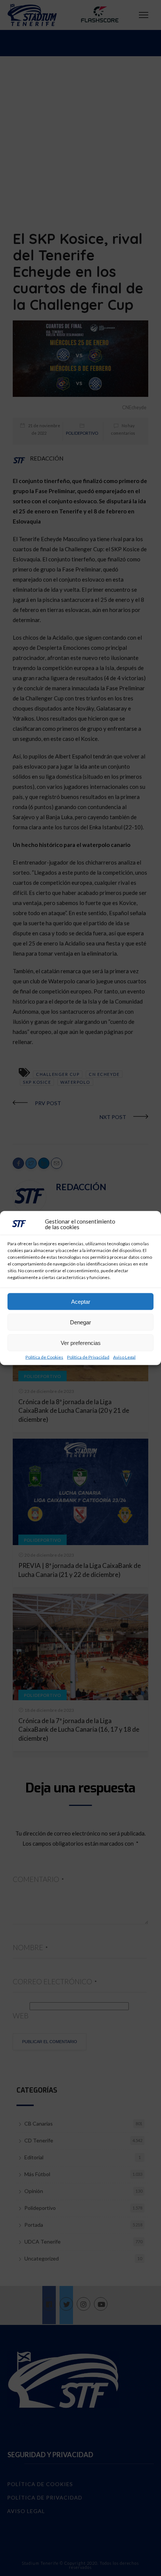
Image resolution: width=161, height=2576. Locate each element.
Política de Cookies (44, 1357)
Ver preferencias (81, 1343)
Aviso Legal (124, 1357)
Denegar (80, 1322)
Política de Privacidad (88, 1357)
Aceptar (81, 1301)
